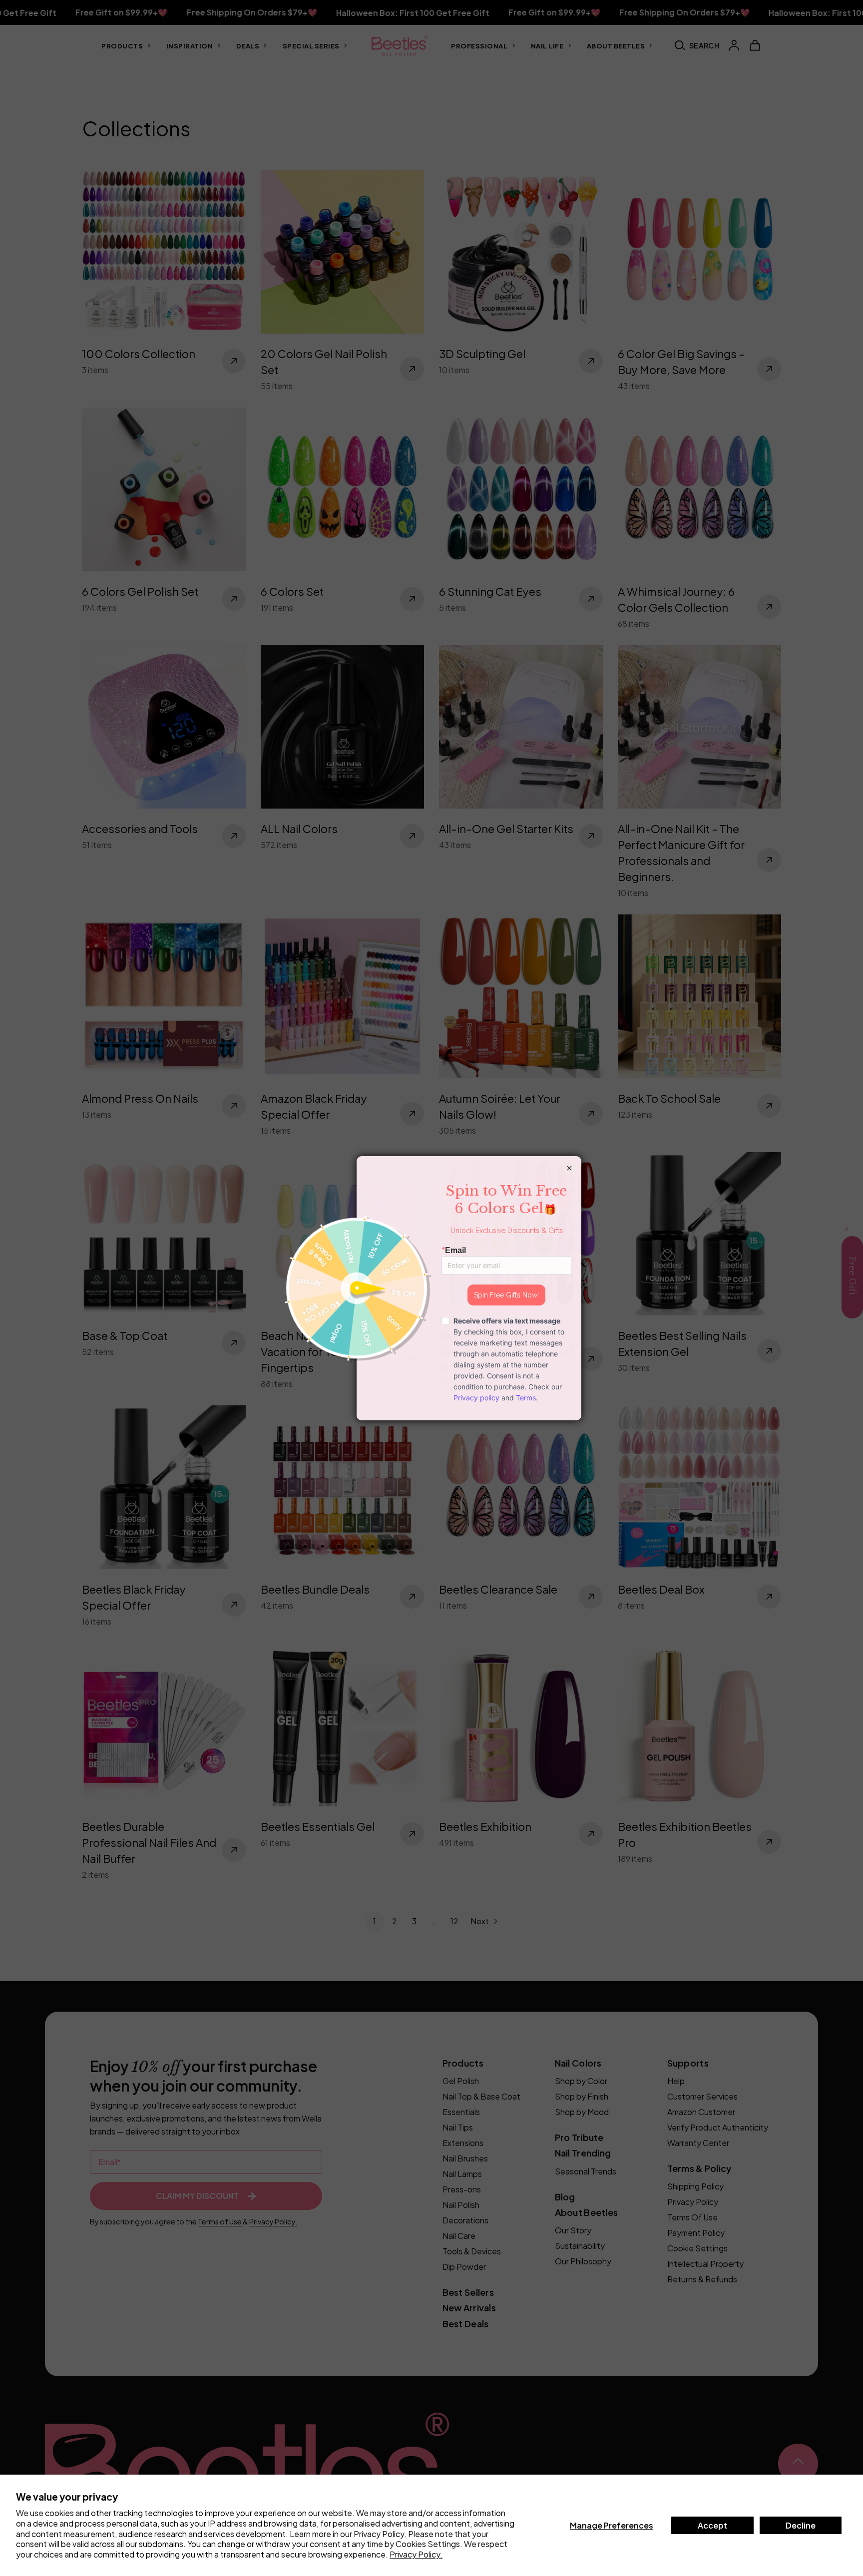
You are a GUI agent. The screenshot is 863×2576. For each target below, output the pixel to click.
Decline (801, 2525)
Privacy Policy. (416, 2554)
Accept (712, 2525)
